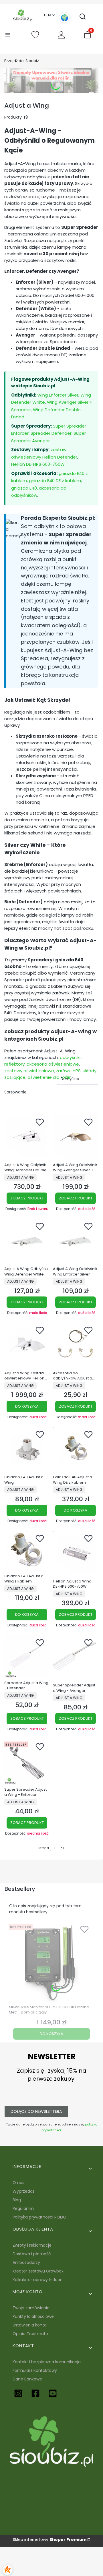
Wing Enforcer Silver (58, 395)
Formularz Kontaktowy (35, 2370)
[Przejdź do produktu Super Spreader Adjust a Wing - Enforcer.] (27, 1762)
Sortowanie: (16, 1092)
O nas (18, 2183)
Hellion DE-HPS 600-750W (38, 464)
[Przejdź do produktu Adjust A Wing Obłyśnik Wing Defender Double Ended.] (27, 1137)
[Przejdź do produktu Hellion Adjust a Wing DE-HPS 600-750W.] (76, 1554)
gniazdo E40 (24, 488)
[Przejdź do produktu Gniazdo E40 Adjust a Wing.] (27, 1450)
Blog (17, 2200)
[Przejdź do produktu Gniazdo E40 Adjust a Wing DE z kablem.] (76, 1450)
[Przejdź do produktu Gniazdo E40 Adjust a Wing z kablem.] (27, 1551)
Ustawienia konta (30, 2325)
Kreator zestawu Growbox (38, 2271)
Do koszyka (27, 1406)
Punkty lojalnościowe (33, 2316)
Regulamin (23, 2208)
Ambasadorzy (26, 2262)
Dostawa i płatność (32, 2254)
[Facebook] (35, 2393)
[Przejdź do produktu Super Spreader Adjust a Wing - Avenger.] (76, 1658)
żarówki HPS (68, 1071)
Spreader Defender (51, 433)
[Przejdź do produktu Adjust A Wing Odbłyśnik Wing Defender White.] (27, 1242)
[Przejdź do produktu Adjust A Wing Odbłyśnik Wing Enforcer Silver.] (76, 1242)
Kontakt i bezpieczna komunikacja (47, 2362)
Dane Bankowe (27, 2379)
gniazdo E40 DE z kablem (55, 481)
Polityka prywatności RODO (39, 2217)
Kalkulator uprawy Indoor (37, 2280)
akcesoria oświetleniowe (53, 1064)
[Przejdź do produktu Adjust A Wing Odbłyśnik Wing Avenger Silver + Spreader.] (76, 1137)
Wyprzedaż (23, 2191)
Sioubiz (22, 61)
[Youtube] (53, 2393)
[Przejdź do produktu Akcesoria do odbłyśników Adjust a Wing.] (76, 1346)
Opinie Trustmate (30, 2334)
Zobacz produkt (27, 1198)
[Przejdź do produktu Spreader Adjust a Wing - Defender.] (27, 1657)
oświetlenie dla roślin (49, 1077)
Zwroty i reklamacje (32, 2245)
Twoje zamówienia (31, 2308)
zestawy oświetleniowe (29, 1071)
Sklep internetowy (50, 2540)
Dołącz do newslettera (36, 2111)
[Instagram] (18, 2393)
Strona (44, 1848)
